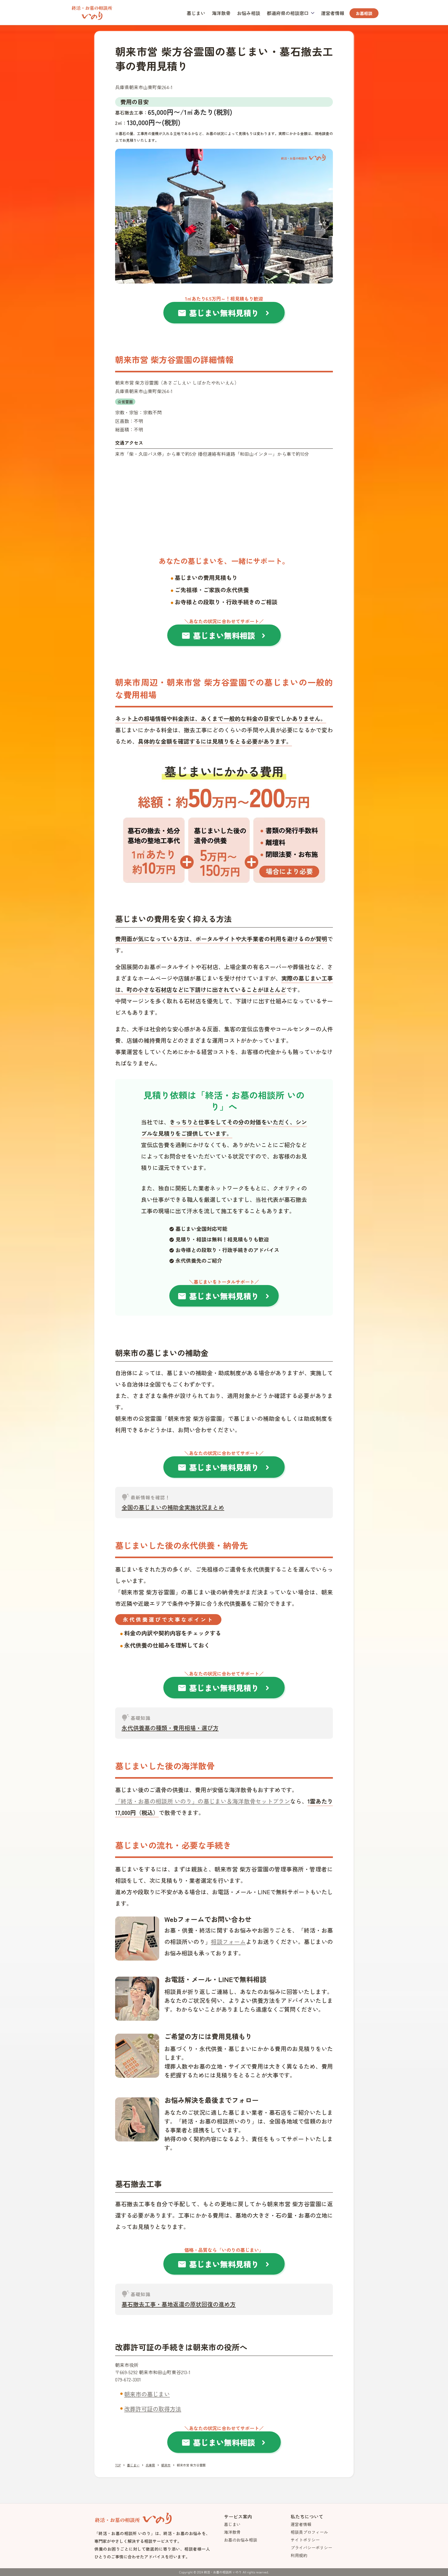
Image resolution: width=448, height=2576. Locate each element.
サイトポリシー (305, 2540)
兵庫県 (150, 2465)
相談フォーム (228, 1941)
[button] (291, 13)
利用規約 (299, 2555)
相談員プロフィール (309, 2532)
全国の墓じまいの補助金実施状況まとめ (173, 1507)
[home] (92, 12)
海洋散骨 (221, 13)
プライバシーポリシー (311, 2547)
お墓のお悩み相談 (241, 2540)
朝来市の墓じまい (147, 2394)
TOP (118, 2465)
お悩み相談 (249, 13)
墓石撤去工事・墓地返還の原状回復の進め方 (179, 2304)
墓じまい (196, 13)
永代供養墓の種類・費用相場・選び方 (170, 1728)
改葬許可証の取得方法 (153, 2409)
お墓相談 (364, 13)
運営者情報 (333, 13)
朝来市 (166, 2465)
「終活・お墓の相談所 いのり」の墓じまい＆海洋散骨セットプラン (203, 1801)
